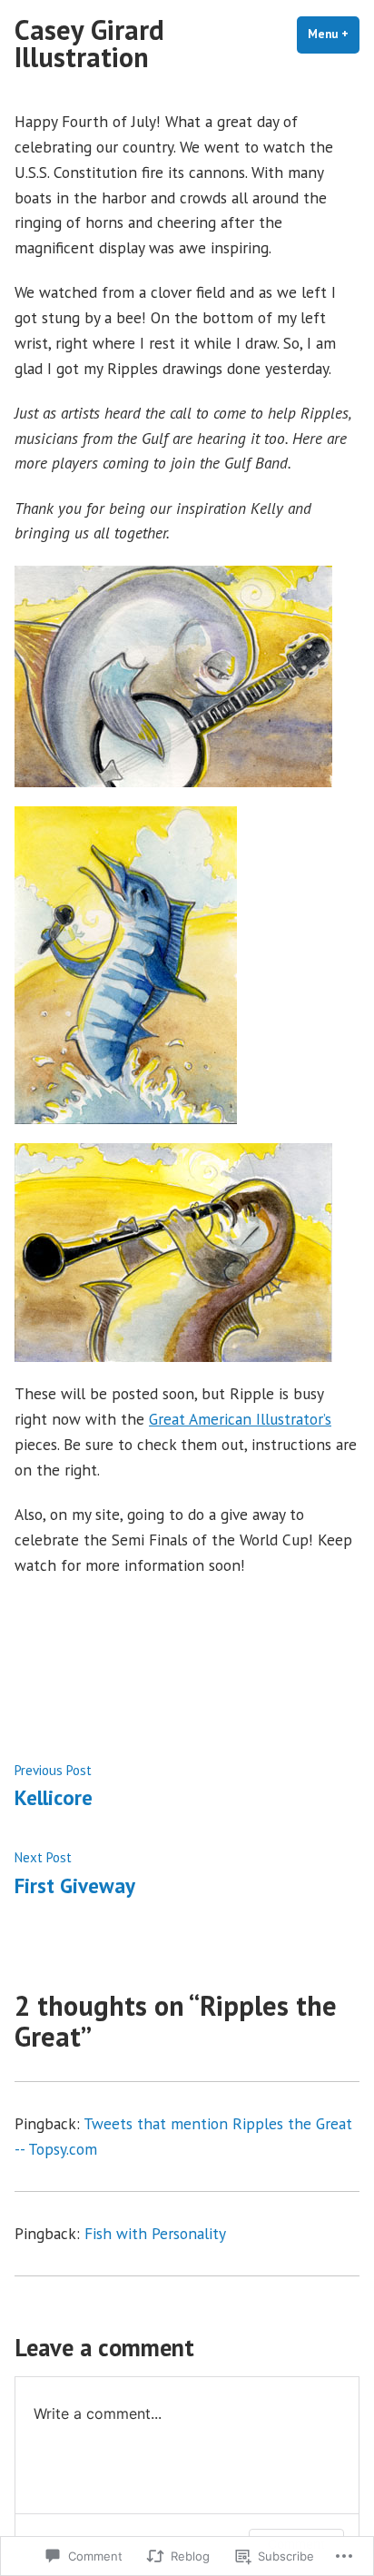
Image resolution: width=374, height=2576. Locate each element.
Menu (334, 34)
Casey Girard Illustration (89, 43)
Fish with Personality (155, 2233)
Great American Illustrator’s (240, 1419)
